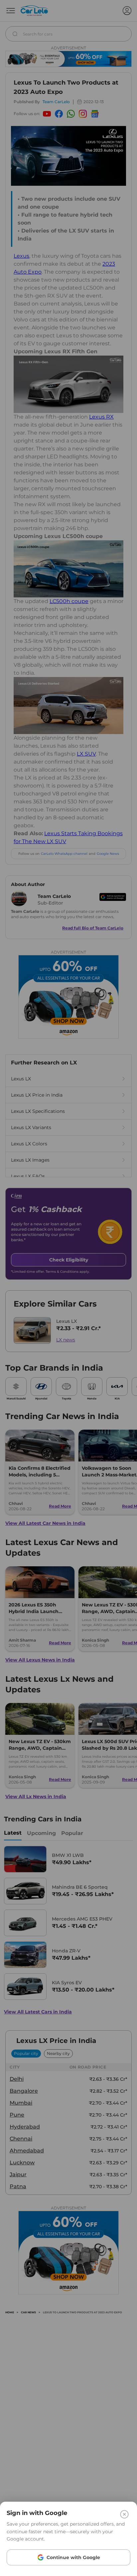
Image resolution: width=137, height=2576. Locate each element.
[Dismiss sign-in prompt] (68, 1288)
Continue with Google (73, 2557)
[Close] (124, 2514)
